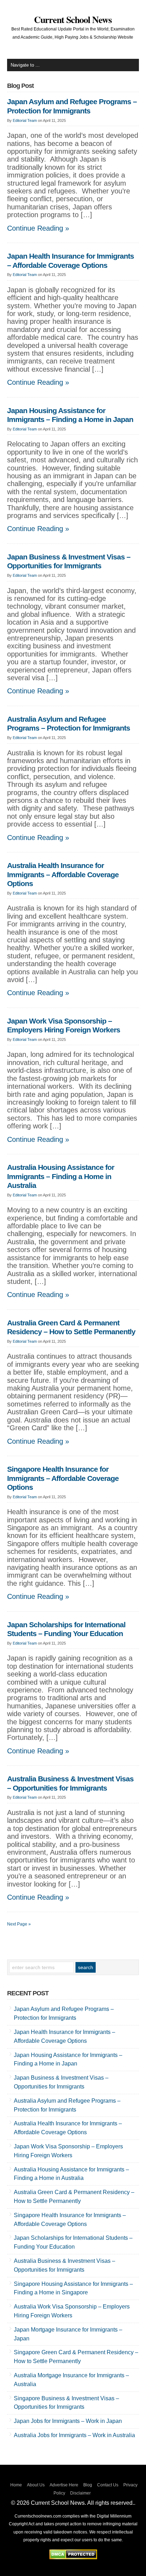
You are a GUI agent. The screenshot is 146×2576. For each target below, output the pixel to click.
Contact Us (108, 2485)
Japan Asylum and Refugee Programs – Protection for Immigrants (72, 106)
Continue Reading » (38, 228)
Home (16, 2485)
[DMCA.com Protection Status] (73, 2557)
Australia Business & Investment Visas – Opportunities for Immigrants (70, 1783)
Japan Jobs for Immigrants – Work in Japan (68, 2421)
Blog (88, 2485)
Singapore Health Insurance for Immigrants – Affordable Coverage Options (63, 1478)
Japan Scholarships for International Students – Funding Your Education (66, 1629)
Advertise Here (64, 2485)
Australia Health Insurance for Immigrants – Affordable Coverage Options (63, 875)
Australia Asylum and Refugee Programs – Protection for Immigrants (69, 724)
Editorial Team (25, 120)
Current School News (73, 19)
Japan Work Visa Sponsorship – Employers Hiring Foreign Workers (64, 1026)
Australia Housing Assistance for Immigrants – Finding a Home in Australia (61, 1176)
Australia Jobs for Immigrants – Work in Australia (74, 2435)
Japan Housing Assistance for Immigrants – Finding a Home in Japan (70, 415)
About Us (36, 2485)
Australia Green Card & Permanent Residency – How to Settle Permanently (71, 1328)
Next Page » (19, 1924)
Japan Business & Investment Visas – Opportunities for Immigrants (69, 562)
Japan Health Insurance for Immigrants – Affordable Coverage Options (71, 261)
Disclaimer (80, 2493)
